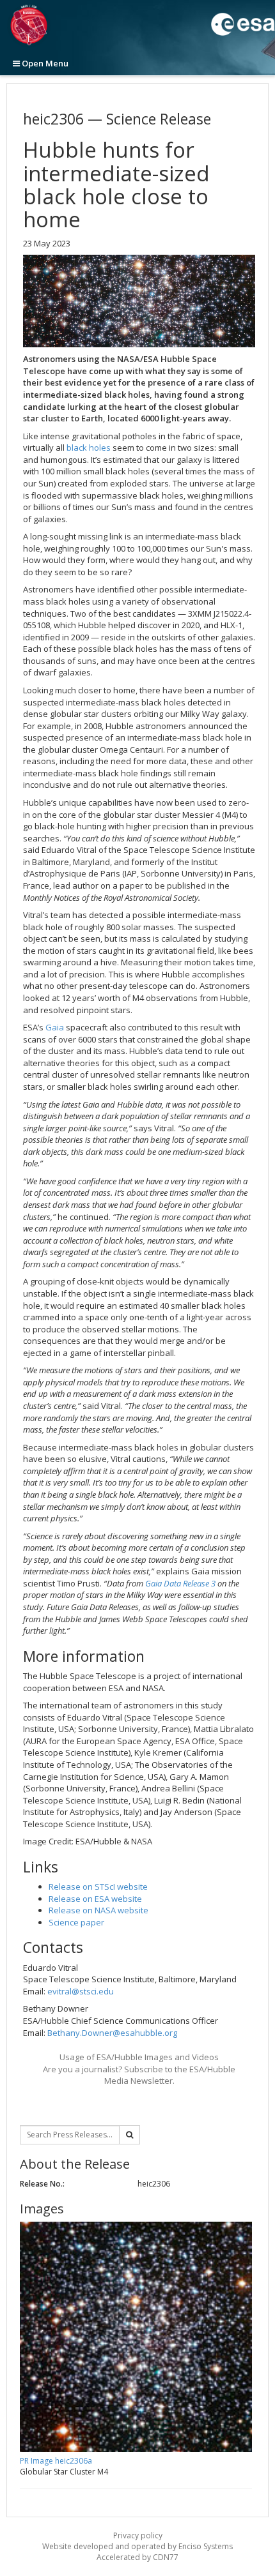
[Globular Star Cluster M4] (139, 301)
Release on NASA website (98, 1910)
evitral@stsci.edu (81, 1991)
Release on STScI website (98, 1887)
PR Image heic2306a (56, 2461)
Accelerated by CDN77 (137, 2557)
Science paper (76, 1922)
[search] (130, 2135)
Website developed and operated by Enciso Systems (137, 2546)
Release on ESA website (95, 1899)
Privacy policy (138, 2535)
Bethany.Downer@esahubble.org (112, 2033)
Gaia (54, 1027)
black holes (89, 448)
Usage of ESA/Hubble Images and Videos (139, 2057)
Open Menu (44, 63)
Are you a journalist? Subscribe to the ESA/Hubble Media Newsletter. (139, 2075)
